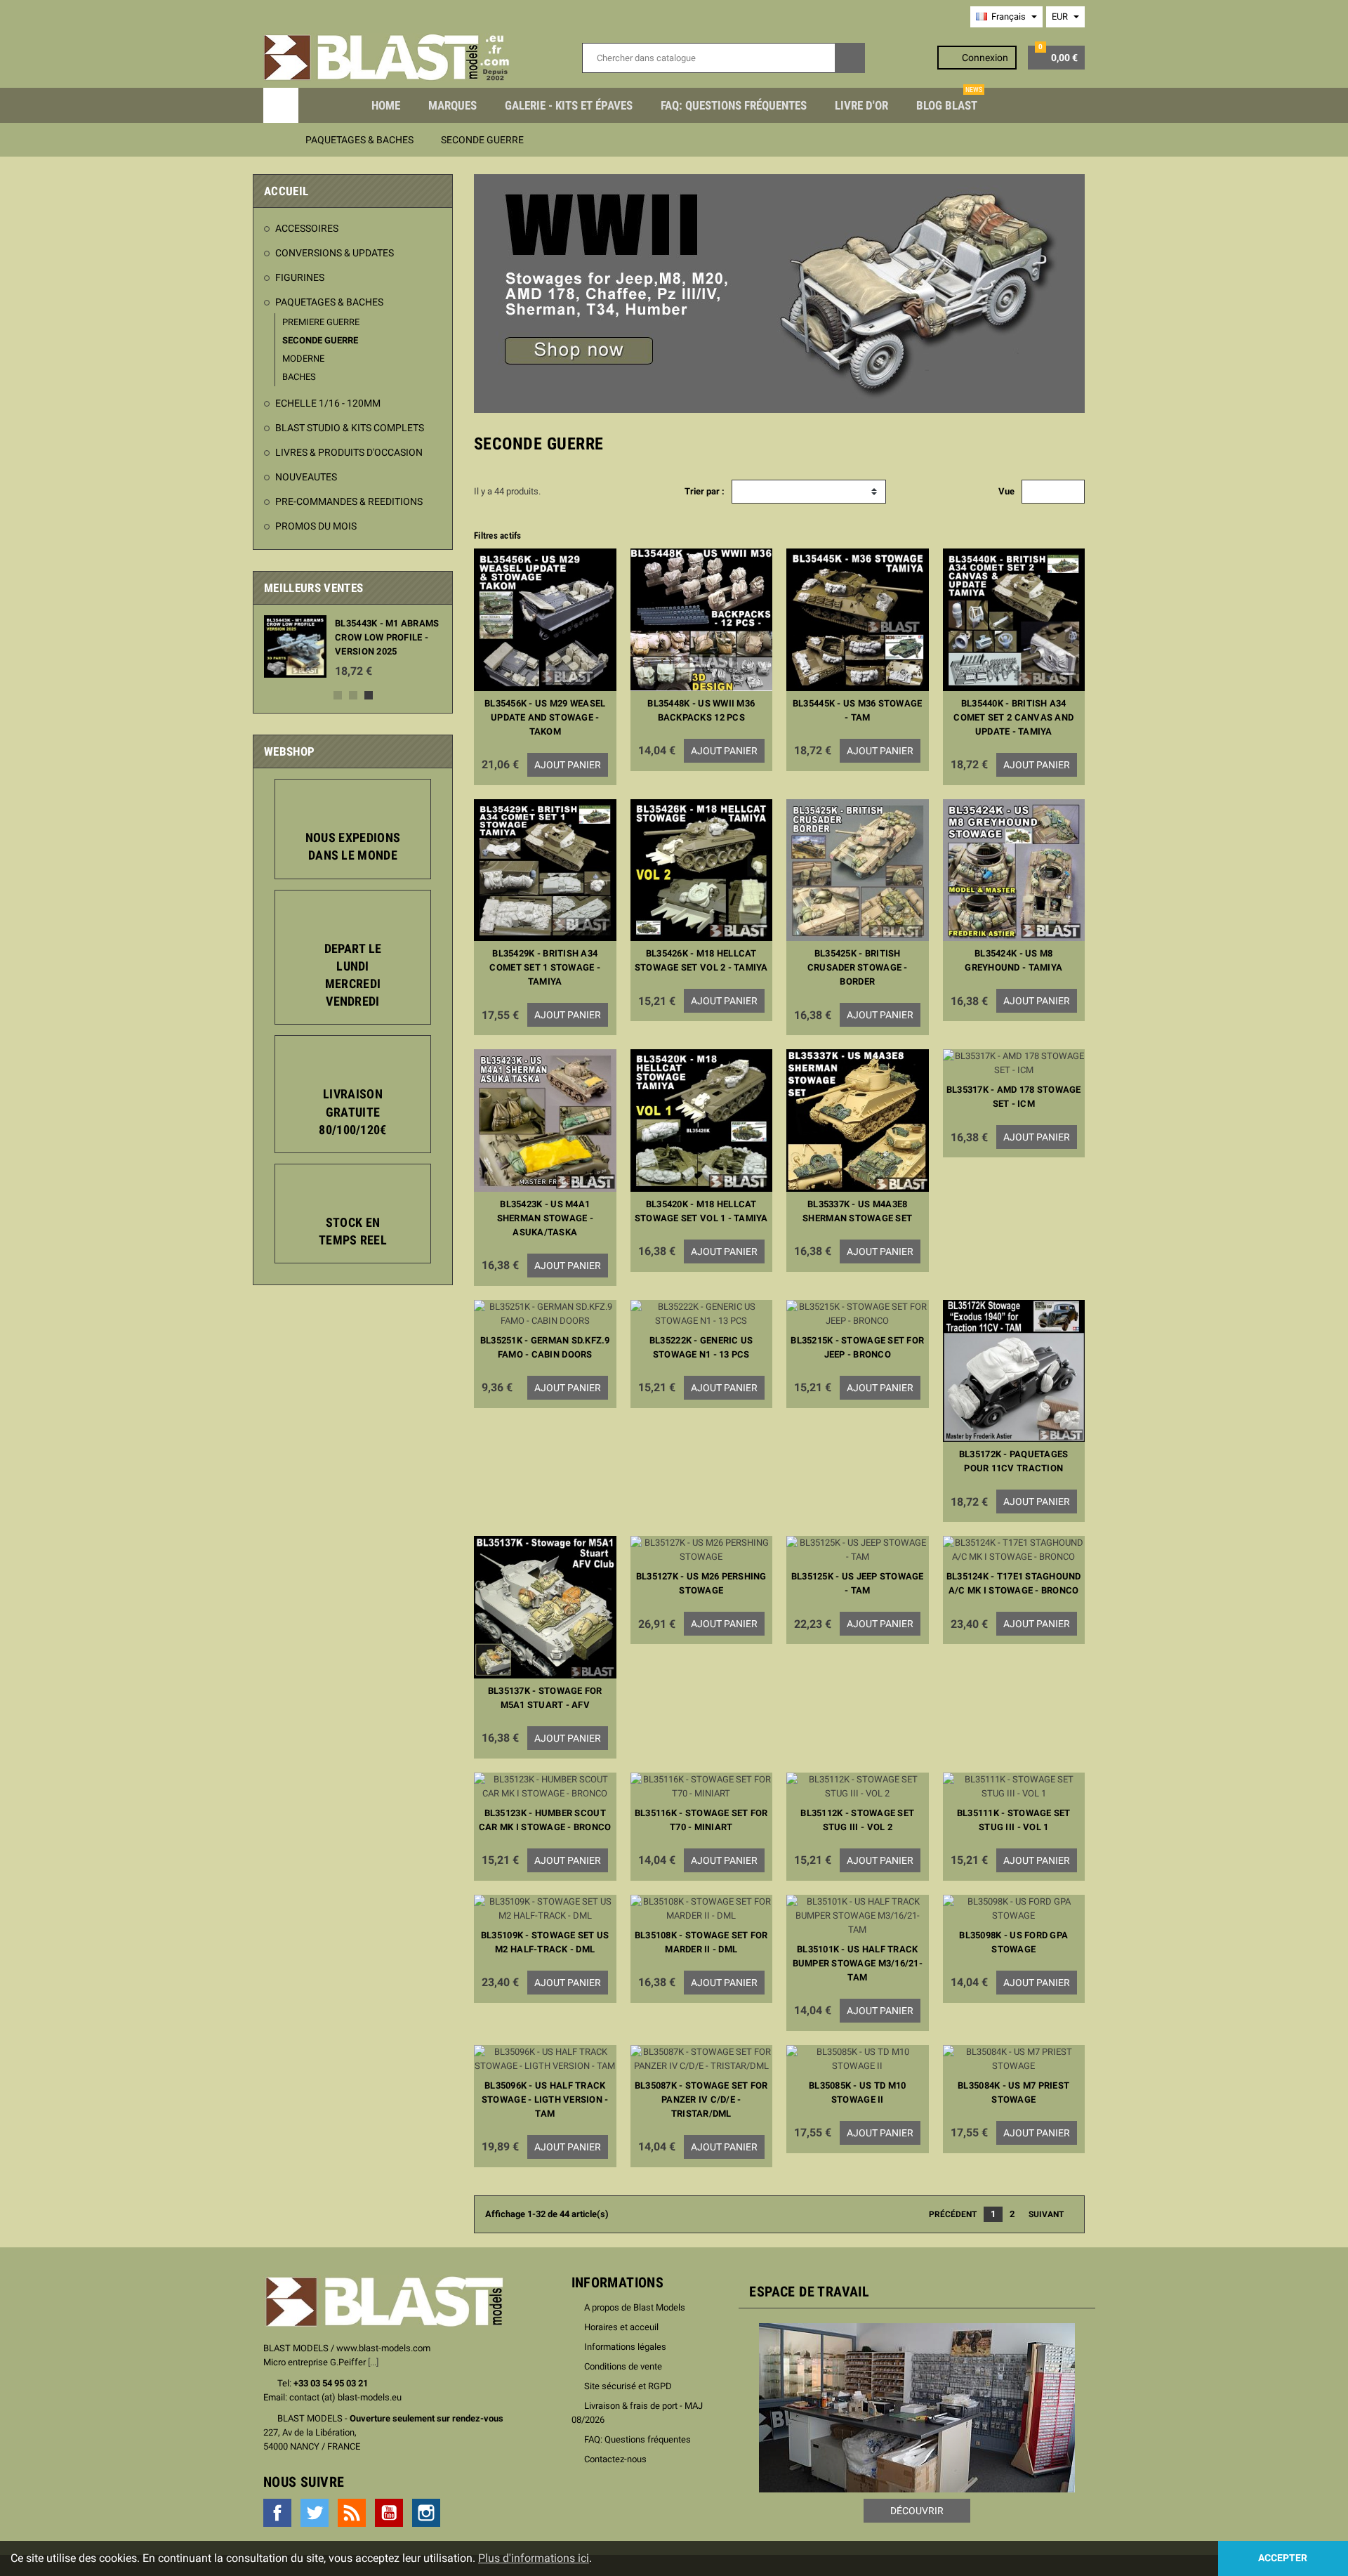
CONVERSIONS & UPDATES (335, 253)
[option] (353, 646)
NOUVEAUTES (306, 477)
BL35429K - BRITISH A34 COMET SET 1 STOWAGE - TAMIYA (545, 967)
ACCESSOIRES (307, 228)
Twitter (315, 2513)
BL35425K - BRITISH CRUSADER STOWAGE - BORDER (858, 967)
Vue (1006, 491)
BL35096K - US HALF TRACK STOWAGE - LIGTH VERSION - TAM (545, 2099)
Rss (352, 2513)
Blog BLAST (949, 100)
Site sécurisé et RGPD (628, 2386)
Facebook (277, 2513)
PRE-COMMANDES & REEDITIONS (349, 501)
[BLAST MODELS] (386, 57)
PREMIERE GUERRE (321, 322)
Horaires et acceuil (621, 2327)
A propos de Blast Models (635, 2307)
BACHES (299, 377)
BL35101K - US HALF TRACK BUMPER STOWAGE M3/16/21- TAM (858, 1963)
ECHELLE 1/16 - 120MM (328, 403)
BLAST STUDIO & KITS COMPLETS (350, 428)
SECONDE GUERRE (320, 340)
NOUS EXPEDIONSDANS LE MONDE (353, 846)
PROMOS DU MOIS (316, 526)
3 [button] (369, 695)
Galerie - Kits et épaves (569, 105)
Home (386, 105)
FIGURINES (300, 277)
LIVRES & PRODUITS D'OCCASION (349, 452)
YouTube (389, 2513)
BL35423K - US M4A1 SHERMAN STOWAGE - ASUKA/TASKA (546, 1218)
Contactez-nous (615, 2459)
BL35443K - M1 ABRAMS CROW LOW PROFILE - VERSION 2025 (387, 637)
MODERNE (303, 359)
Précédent (948, 2214)
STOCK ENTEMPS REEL (353, 1231)
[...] (373, 2362)
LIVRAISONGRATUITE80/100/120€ (353, 1111)
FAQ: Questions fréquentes (734, 105)
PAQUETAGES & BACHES (329, 302)
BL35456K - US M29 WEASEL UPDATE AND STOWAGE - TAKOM (545, 717)
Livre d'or (861, 105)
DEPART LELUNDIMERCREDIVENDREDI (353, 975)
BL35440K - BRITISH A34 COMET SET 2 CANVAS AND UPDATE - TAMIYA (1013, 717)
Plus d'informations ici (534, 2558)
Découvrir (917, 2511)
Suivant (1050, 2214)
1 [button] (338, 695)
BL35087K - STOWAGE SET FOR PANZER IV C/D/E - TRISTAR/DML (701, 2099)
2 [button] (353, 695)
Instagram (426, 2513)
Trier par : (705, 491)
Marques (452, 105)
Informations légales (625, 2347)
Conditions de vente (623, 2366)
